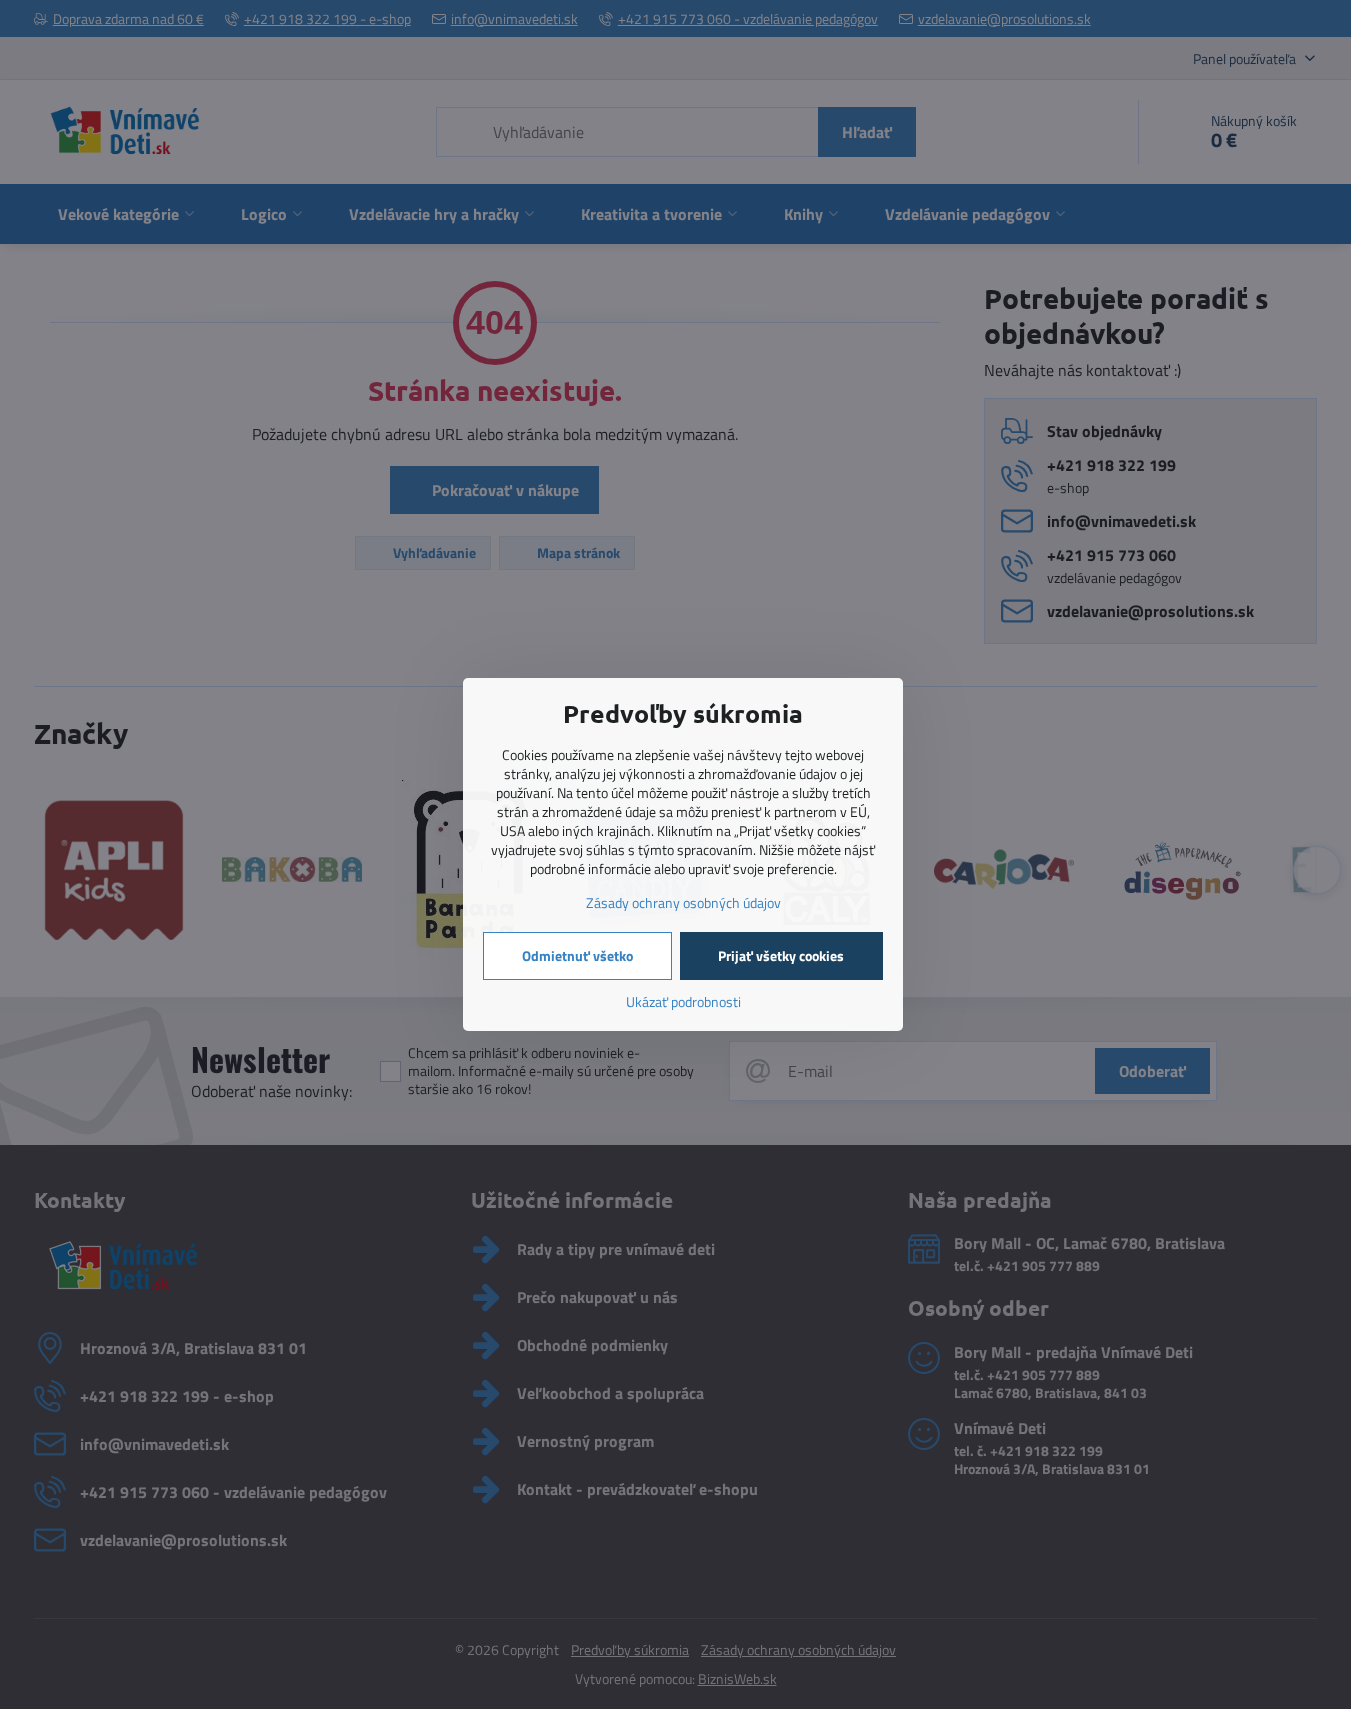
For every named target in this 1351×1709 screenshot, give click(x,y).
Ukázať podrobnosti (683, 1001)
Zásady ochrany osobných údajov (683, 902)
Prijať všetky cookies (781, 955)
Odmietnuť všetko (577, 955)
